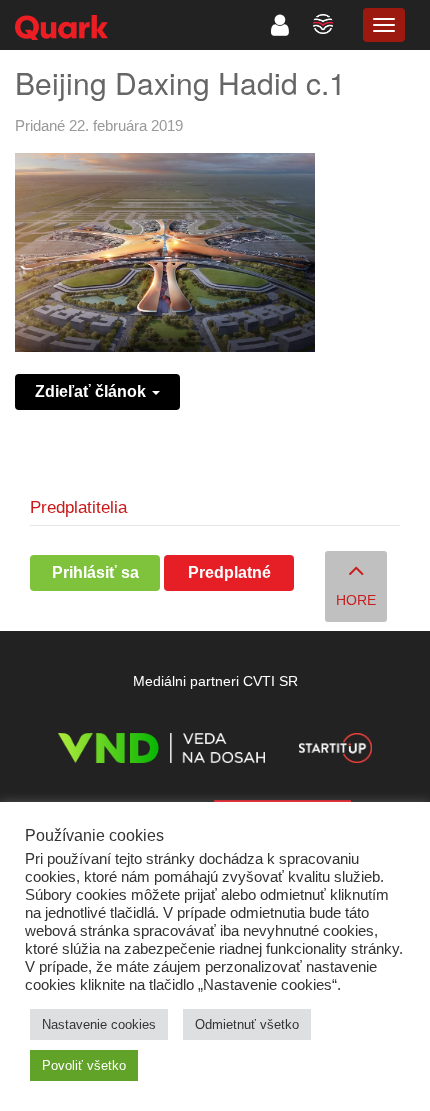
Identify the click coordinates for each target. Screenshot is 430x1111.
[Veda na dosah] (161, 751)
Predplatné (229, 572)
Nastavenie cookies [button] (99, 1024)
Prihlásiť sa (95, 572)
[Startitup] (335, 751)
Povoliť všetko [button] (84, 1065)
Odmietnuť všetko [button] (247, 1024)
